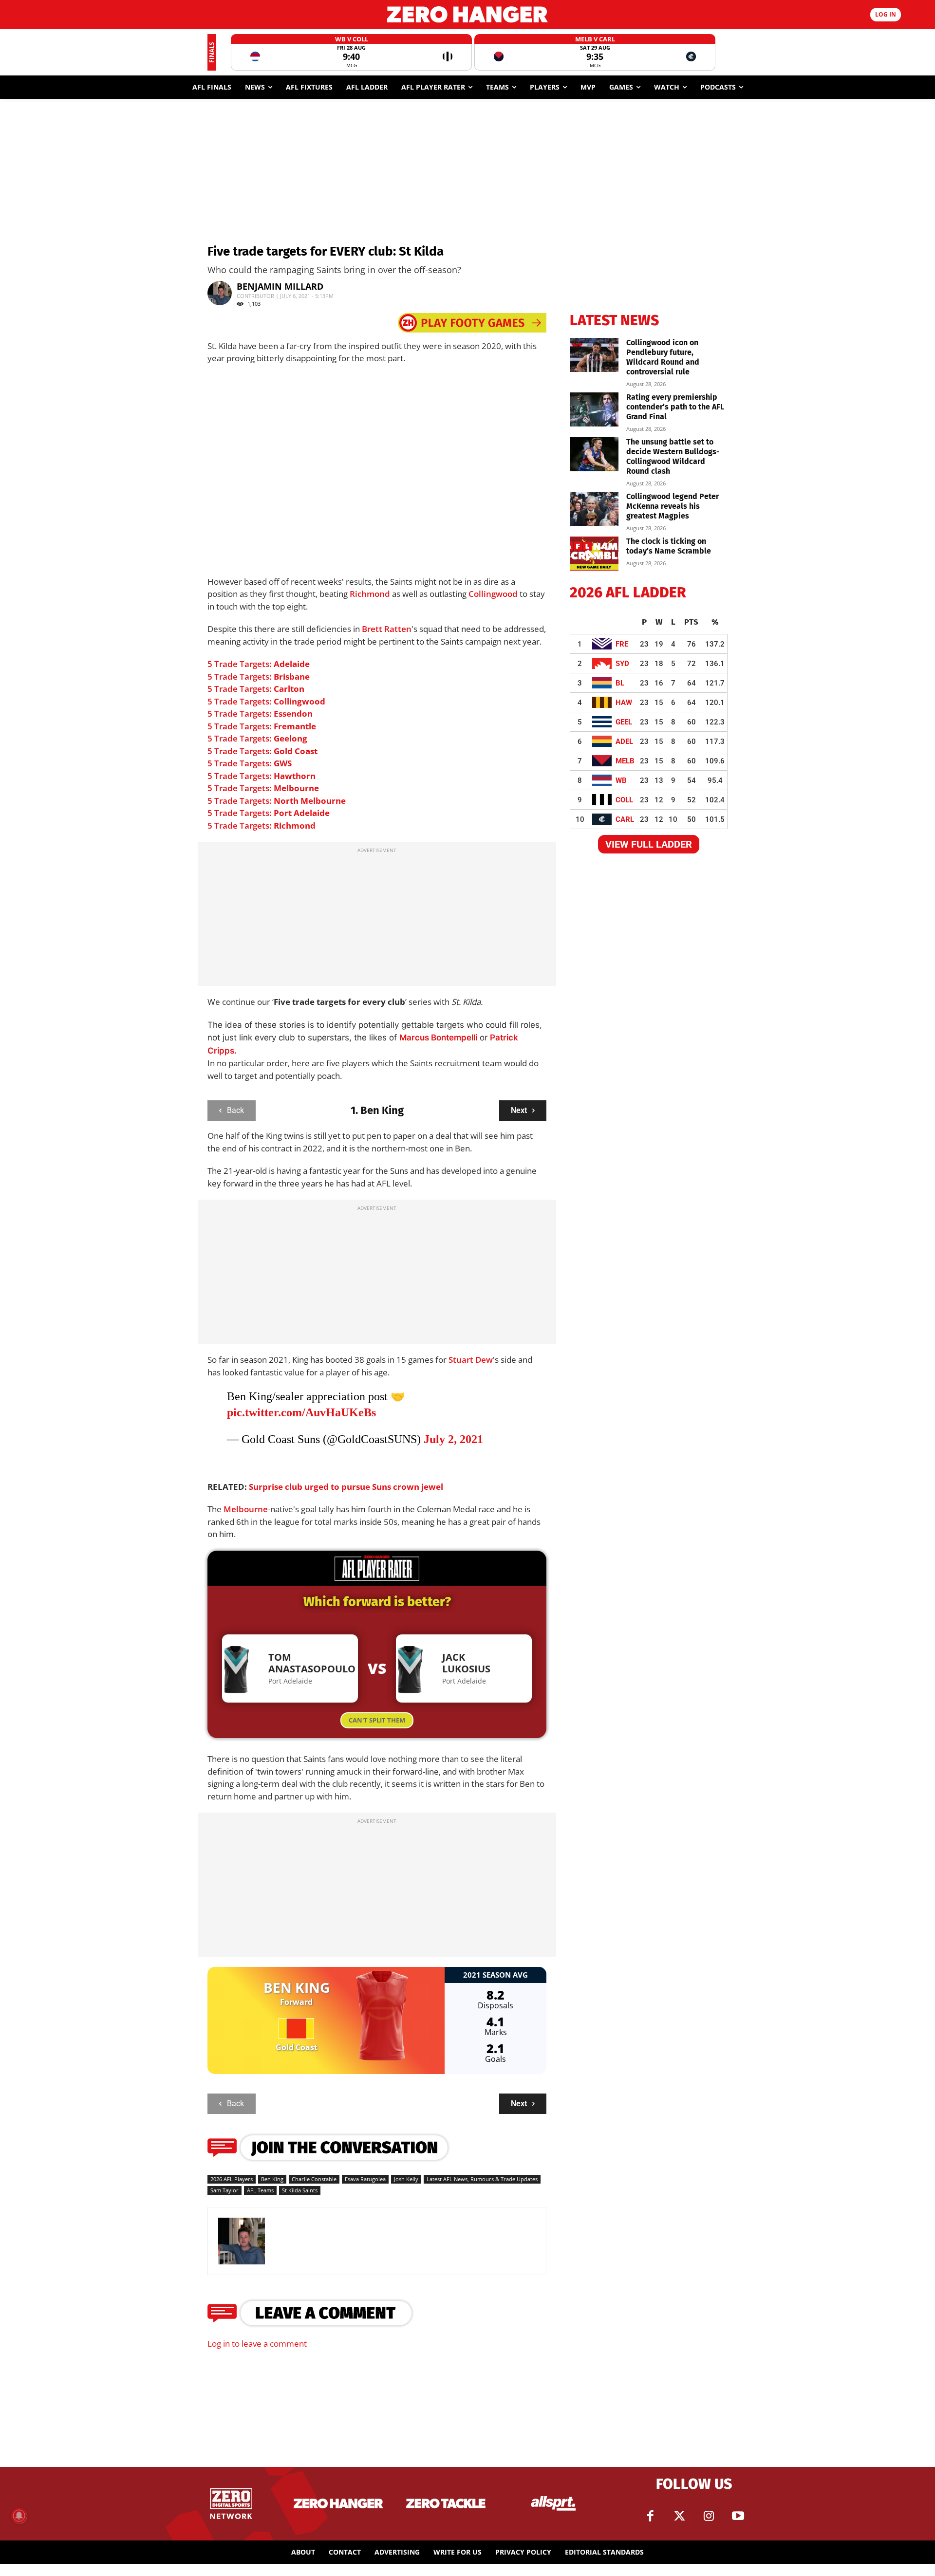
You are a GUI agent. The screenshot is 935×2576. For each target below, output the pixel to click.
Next (519, 1110)
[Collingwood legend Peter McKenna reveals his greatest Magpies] (594, 509)
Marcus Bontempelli (438, 1038)
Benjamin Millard (280, 286)
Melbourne (246, 1509)
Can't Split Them (377, 1720)
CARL (625, 819)
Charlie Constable (314, 2179)
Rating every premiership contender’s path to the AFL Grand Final (675, 407)
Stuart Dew (471, 1360)
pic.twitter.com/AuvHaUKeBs (301, 1412)
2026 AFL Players (232, 2179)
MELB (625, 761)
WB (621, 780)
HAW (624, 703)
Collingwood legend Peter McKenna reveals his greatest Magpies (673, 506)
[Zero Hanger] (467, 14)
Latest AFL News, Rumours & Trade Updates (482, 2179)
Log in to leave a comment (257, 2344)
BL (620, 683)
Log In (886, 14)
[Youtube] (738, 2516)
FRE (622, 644)
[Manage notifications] (19, 2516)
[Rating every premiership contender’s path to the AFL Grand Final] (594, 409)
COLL (624, 800)
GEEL (624, 722)
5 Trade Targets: (259, 664)
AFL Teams (260, 2190)
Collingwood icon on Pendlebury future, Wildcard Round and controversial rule (663, 357)
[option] (351, 52)
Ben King (272, 2179)
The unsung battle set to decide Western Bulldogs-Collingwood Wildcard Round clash (673, 456)
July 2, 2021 (453, 1439)
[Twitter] (679, 2516)
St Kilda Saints (300, 2190)
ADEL (624, 741)
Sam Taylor (224, 2190)
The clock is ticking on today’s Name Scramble (669, 546)
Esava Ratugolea (365, 2179)
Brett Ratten (387, 629)
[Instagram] (709, 2516)
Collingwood (493, 594)
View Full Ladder (649, 844)
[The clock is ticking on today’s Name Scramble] (594, 554)
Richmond (370, 594)
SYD (622, 664)
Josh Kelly (406, 2179)
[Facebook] (650, 2516)
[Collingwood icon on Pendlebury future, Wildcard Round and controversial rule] (594, 355)
